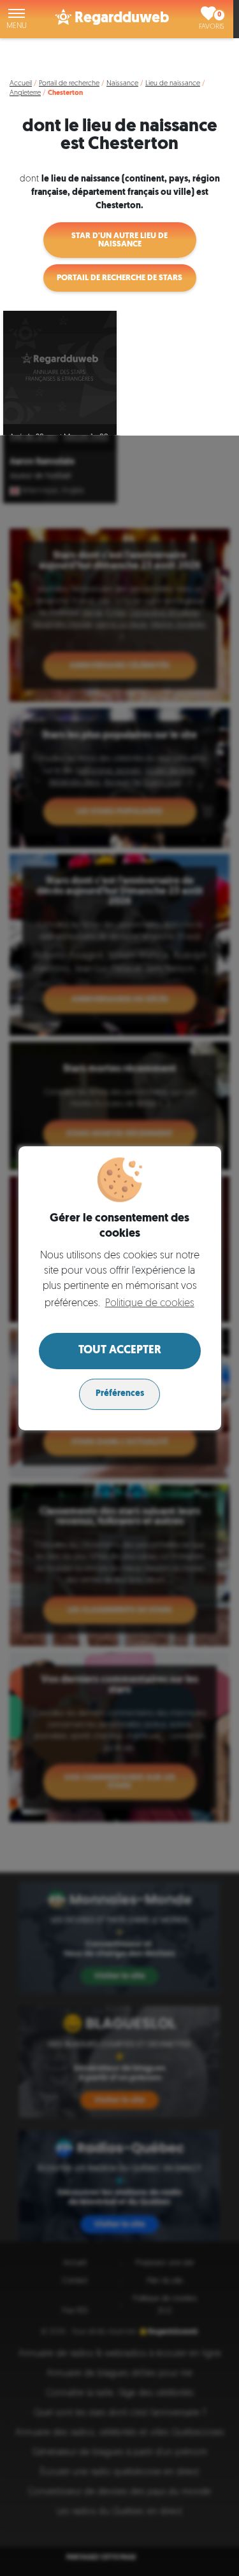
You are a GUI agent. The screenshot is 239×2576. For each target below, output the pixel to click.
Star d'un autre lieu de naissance (119, 240)
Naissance (122, 84)
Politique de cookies (149, 1304)
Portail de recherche (69, 84)
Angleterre (25, 93)
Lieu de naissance (173, 84)
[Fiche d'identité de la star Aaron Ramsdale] (60, 367)
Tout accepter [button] (120, 1351)
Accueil (21, 84)
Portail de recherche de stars (119, 278)
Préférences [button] (120, 1394)
